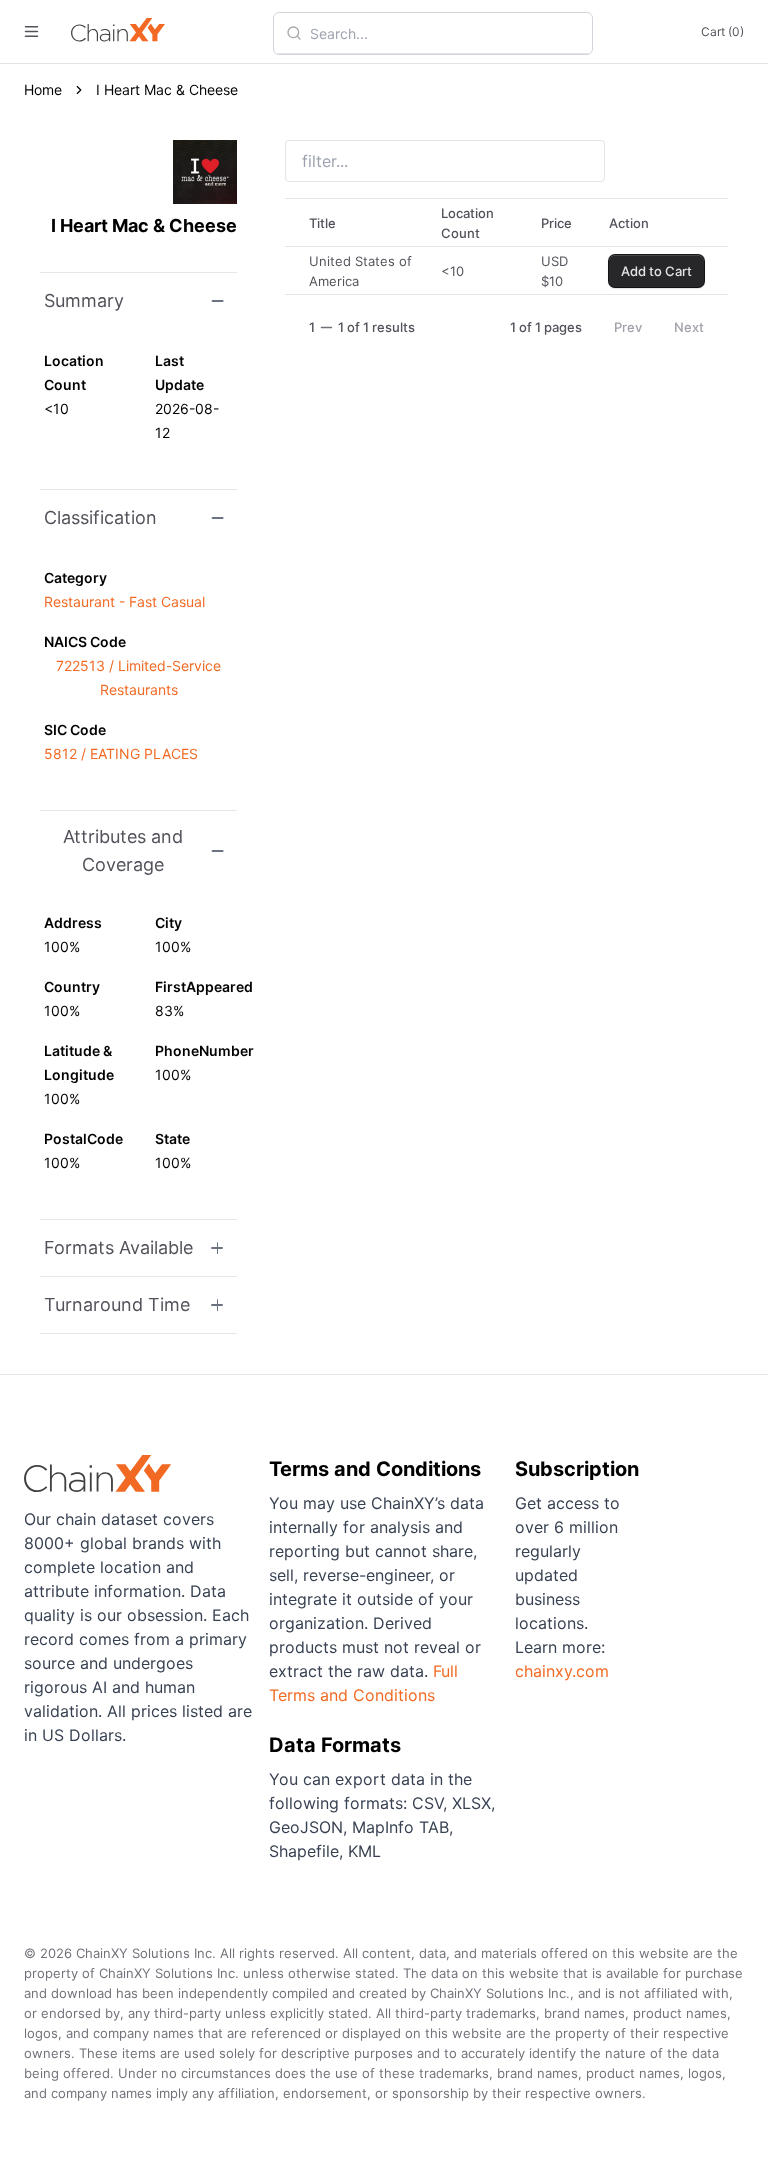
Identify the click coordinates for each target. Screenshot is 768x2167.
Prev (628, 327)
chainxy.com (562, 1671)
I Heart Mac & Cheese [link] (167, 89)
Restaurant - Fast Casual (124, 601)
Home (43, 89)
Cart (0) (722, 31)
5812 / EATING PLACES (121, 753)
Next (689, 327)
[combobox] (445, 33)
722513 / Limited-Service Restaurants (138, 677)
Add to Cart (656, 271)
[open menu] (31, 31)
